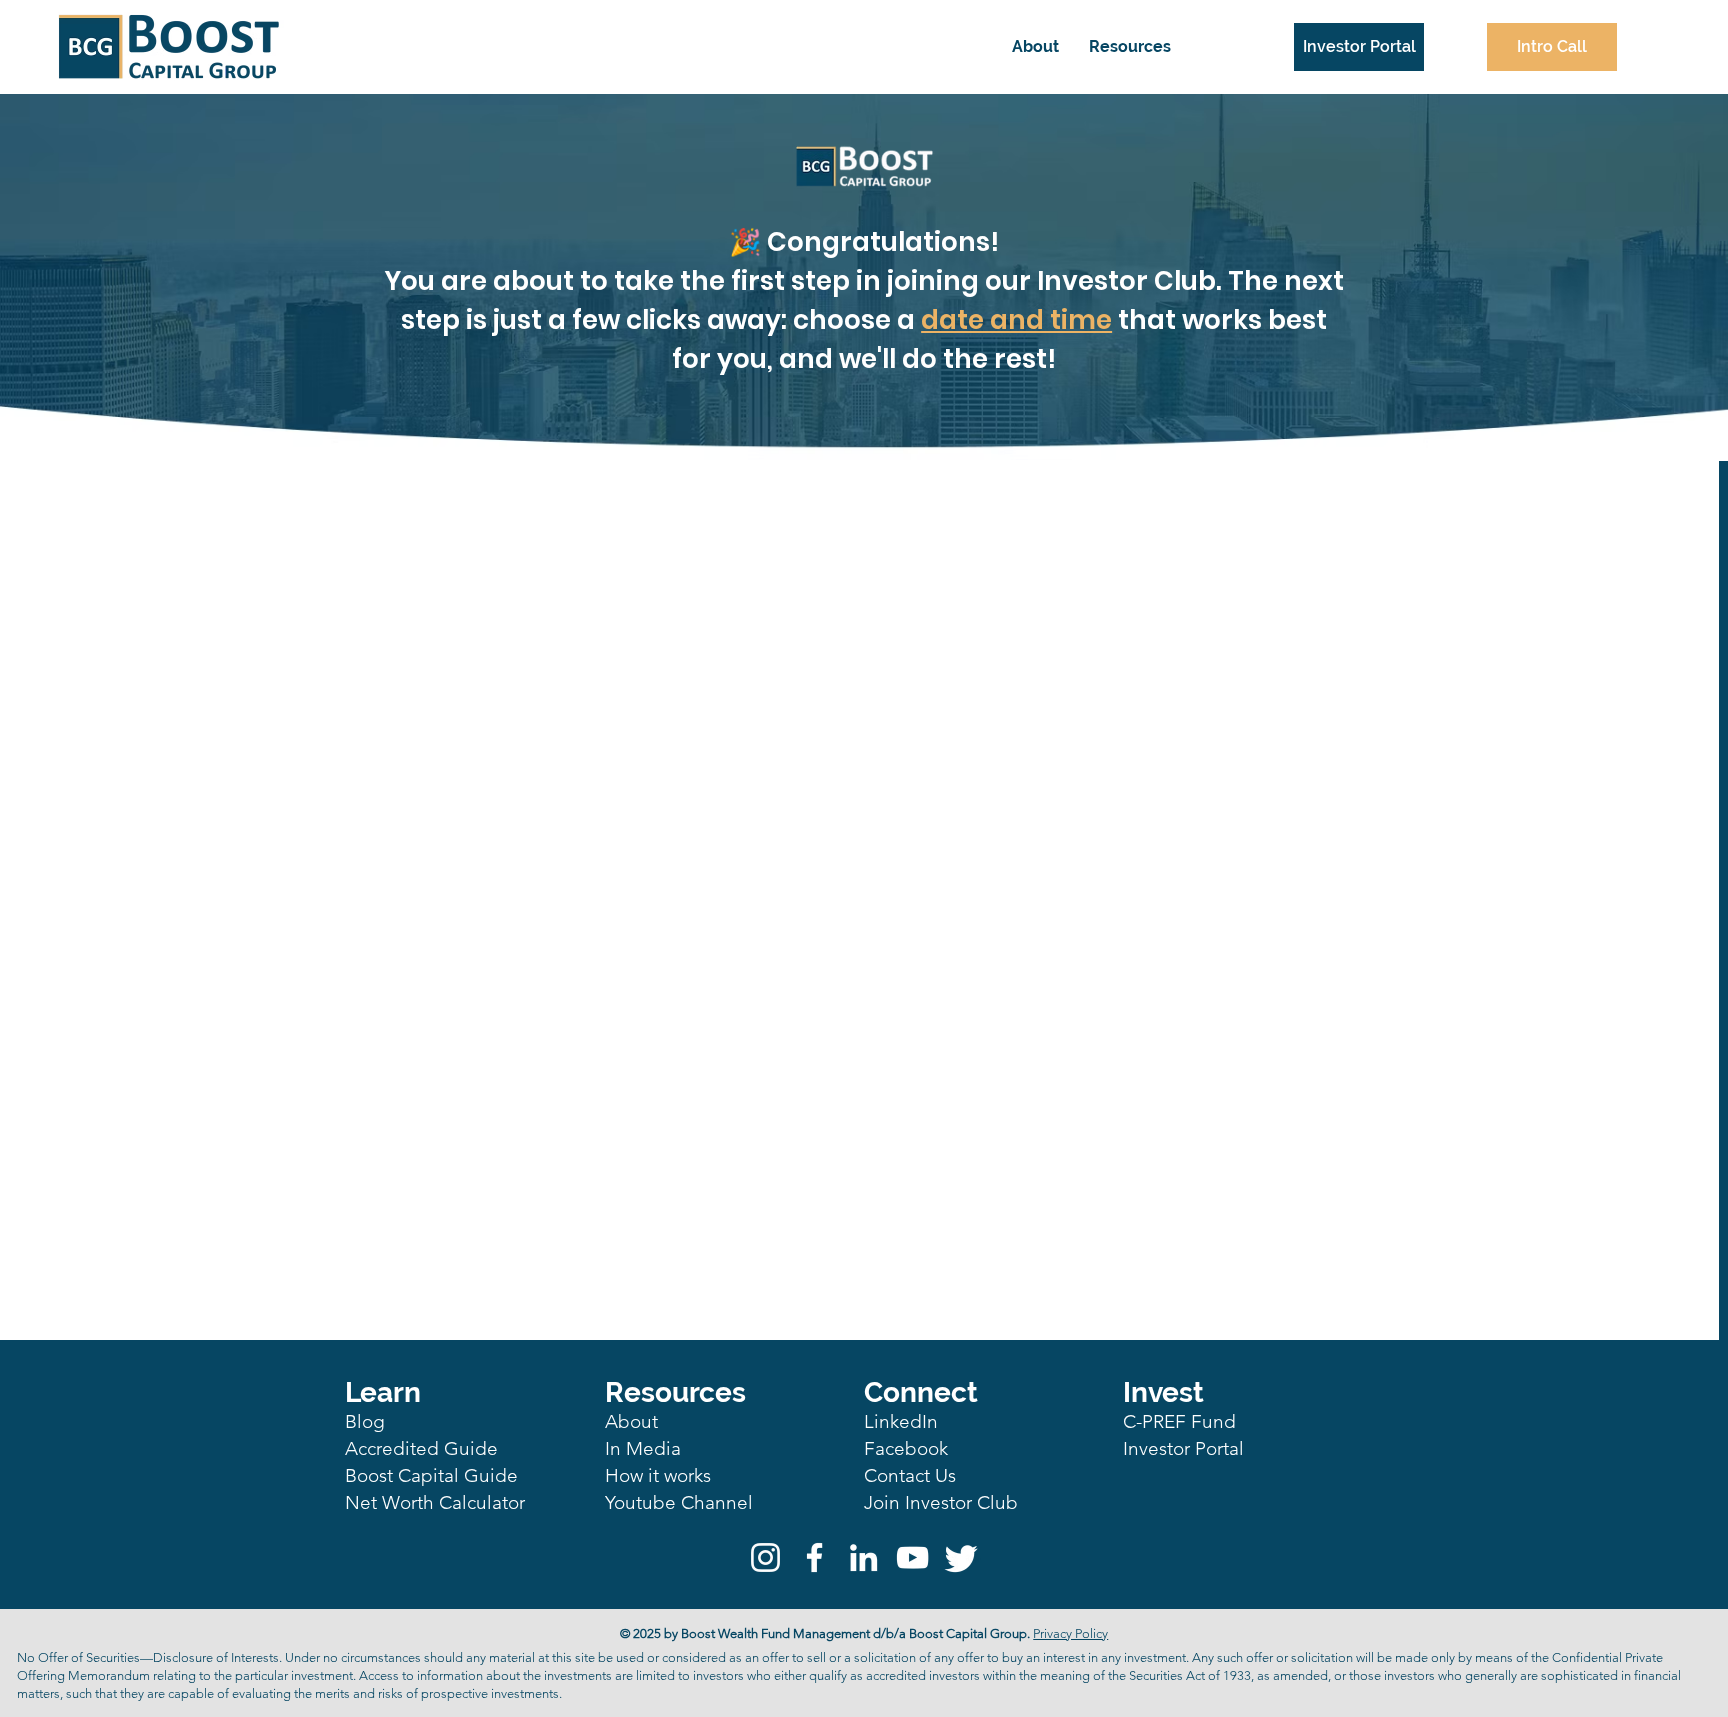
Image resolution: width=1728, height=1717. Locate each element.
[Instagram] (765, 1557)
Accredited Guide (421, 1448)
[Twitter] (961, 1557)
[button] (1130, 46)
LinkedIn (901, 1421)
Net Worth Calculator (435, 1502)
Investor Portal (1183, 1448)
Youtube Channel (679, 1502)
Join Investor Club (941, 1502)
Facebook (906, 1448)
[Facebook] (814, 1557)
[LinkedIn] (863, 1557)
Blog (365, 1421)
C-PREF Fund (1179, 1421)
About (631, 1421)
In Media (643, 1448)
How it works (658, 1475)
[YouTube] (912, 1557)
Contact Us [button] (910, 1475)
